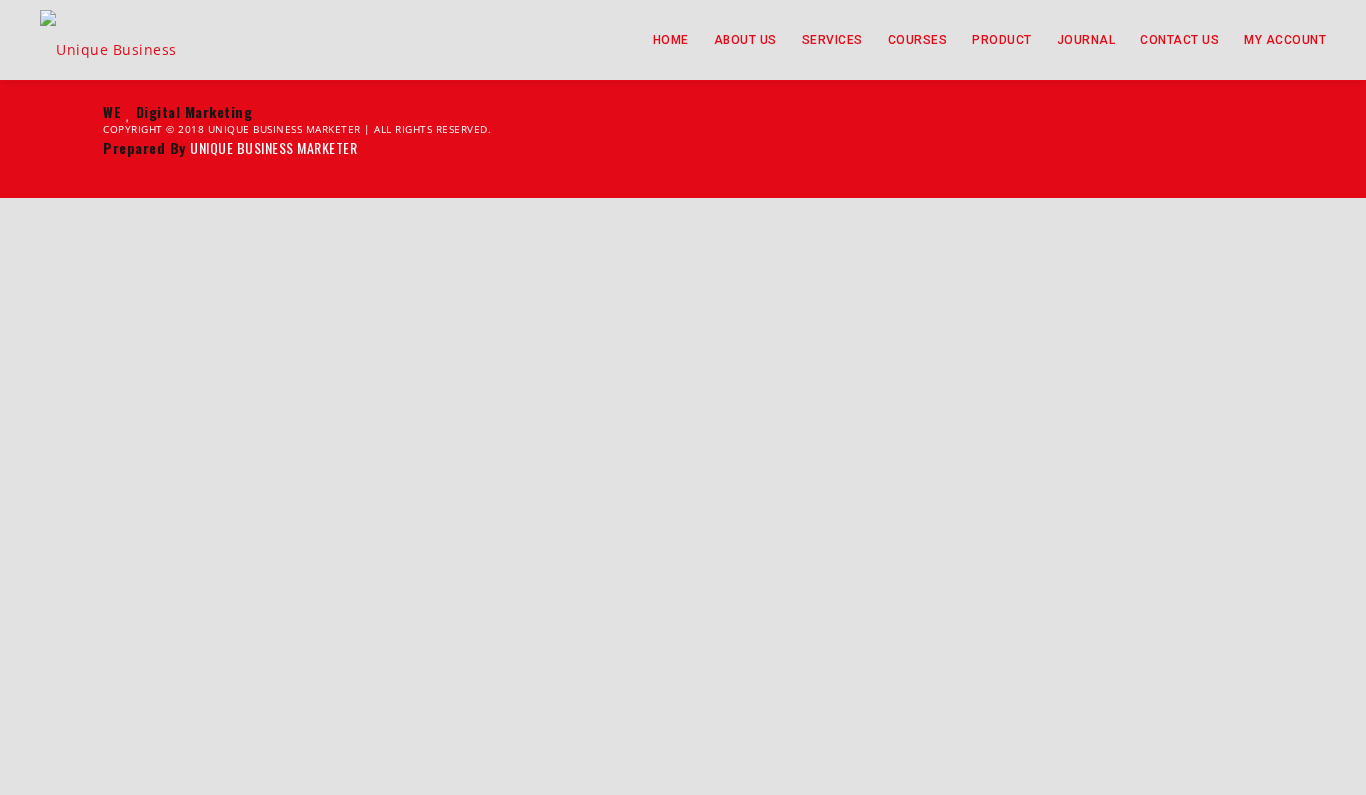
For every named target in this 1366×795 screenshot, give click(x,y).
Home (671, 40)
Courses (918, 40)
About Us (745, 40)
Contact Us (1179, 40)
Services (832, 40)
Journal (1086, 40)
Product (1002, 40)
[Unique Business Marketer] (128, 39)
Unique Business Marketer (273, 147)
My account (1285, 40)
